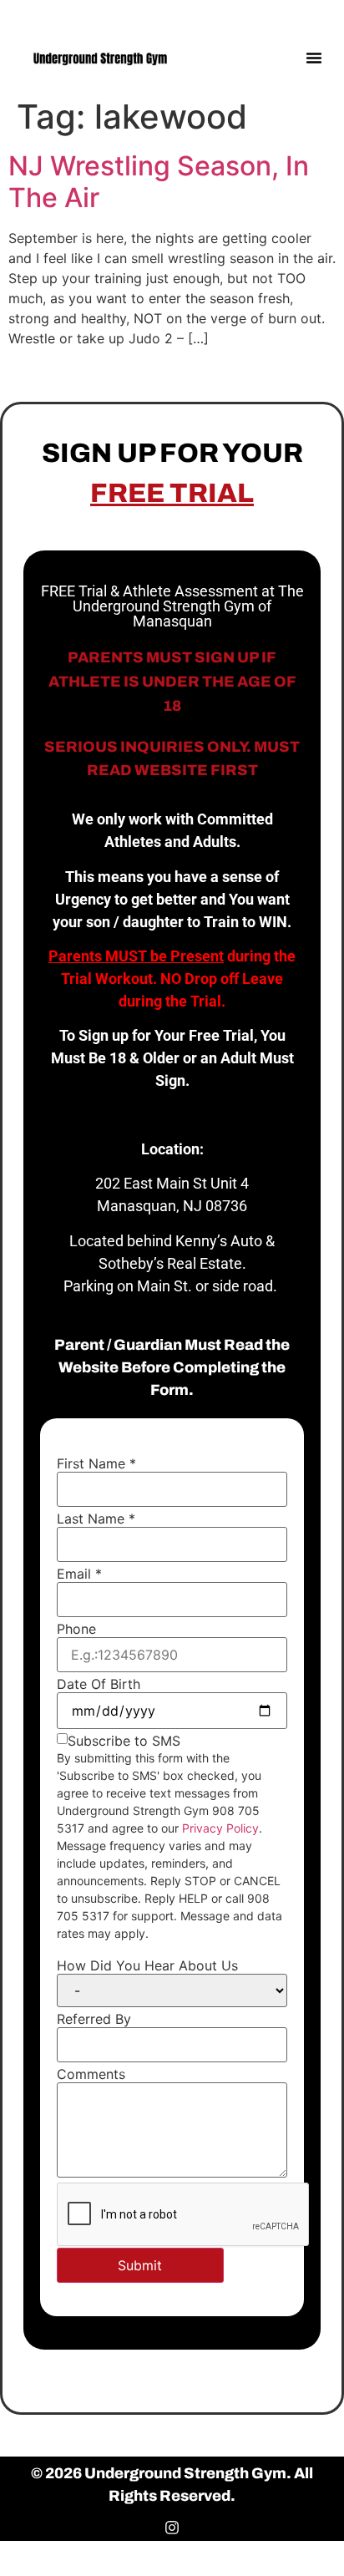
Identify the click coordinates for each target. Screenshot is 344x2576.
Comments (91, 2074)
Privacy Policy (220, 1828)
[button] (314, 58)
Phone (76, 1629)
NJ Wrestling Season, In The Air (159, 182)
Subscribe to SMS (124, 1741)
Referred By (94, 2019)
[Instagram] (317, 15)
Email (79, 1574)
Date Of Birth (99, 1684)
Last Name (96, 1519)
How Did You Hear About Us (147, 1965)
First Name (96, 1463)
